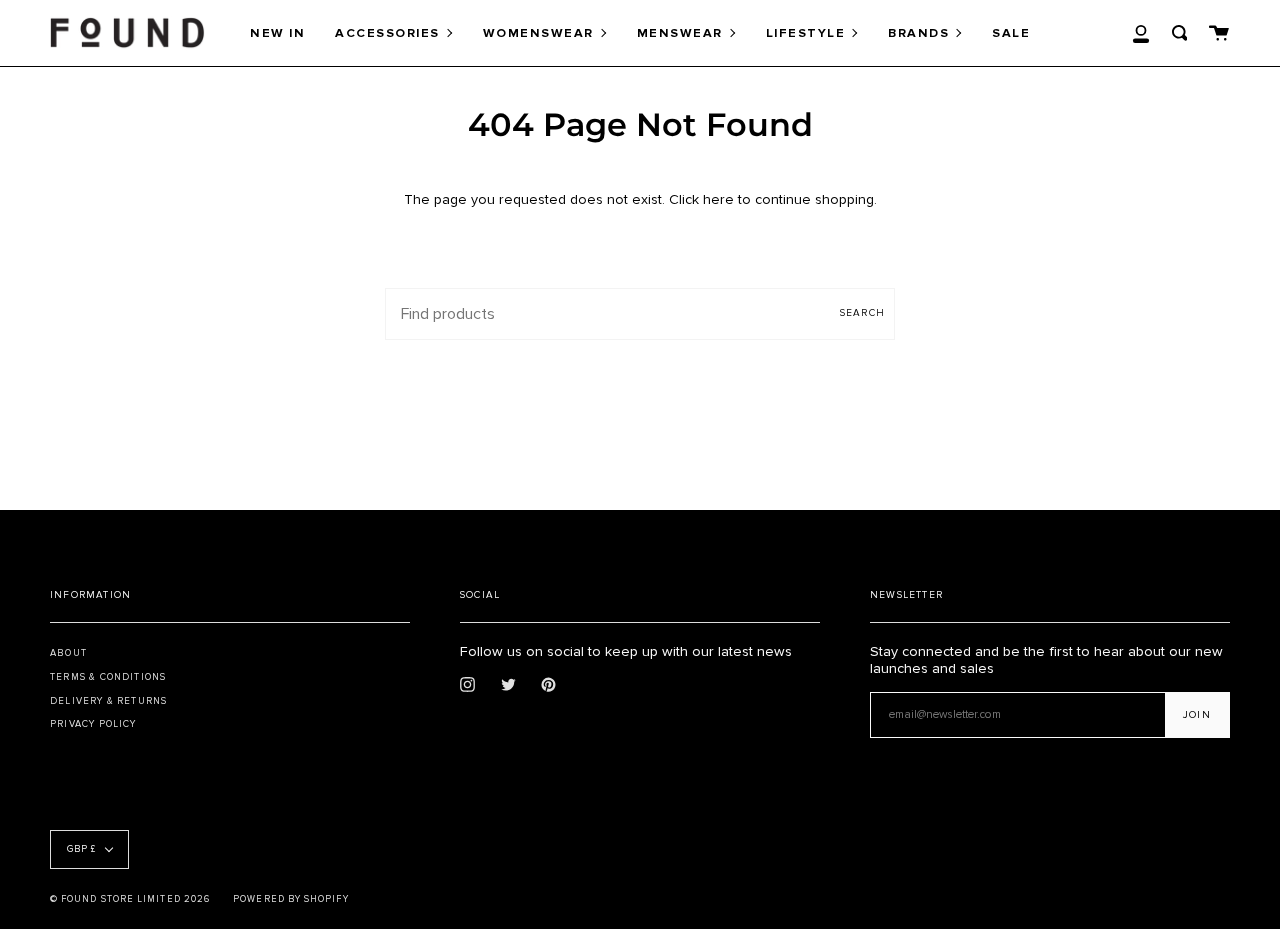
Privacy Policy (93, 724)
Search (862, 313)
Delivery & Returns (108, 701)
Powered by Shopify (290, 899)
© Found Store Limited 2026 (130, 899)
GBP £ (81, 849)
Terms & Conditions (108, 677)
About (68, 653)
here (718, 199)
